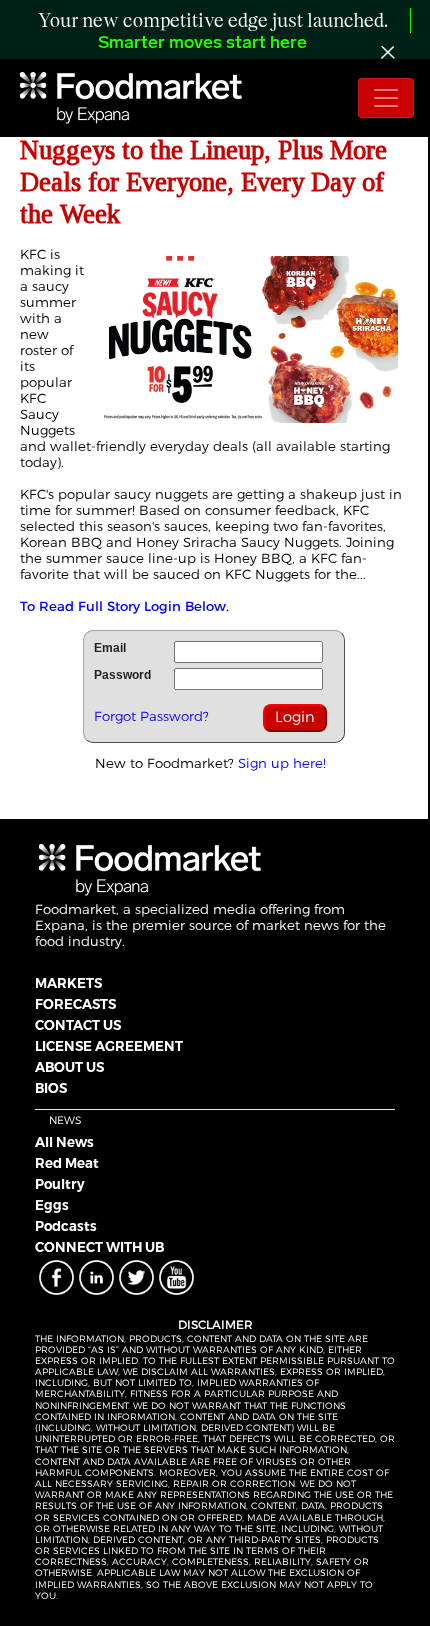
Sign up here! (282, 763)
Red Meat (67, 1163)
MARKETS (68, 983)
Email (110, 648)
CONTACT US (78, 1025)
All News (64, 1142)
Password (122, 675)
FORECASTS (75, 1004)
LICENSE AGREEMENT (109, 1046)
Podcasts (66, 1226)
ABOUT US (69, 1067)
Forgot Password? (151, 716)
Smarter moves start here (202, 44)
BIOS (51, 1088)
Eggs (52, 1205)
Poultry (60, 1184)
